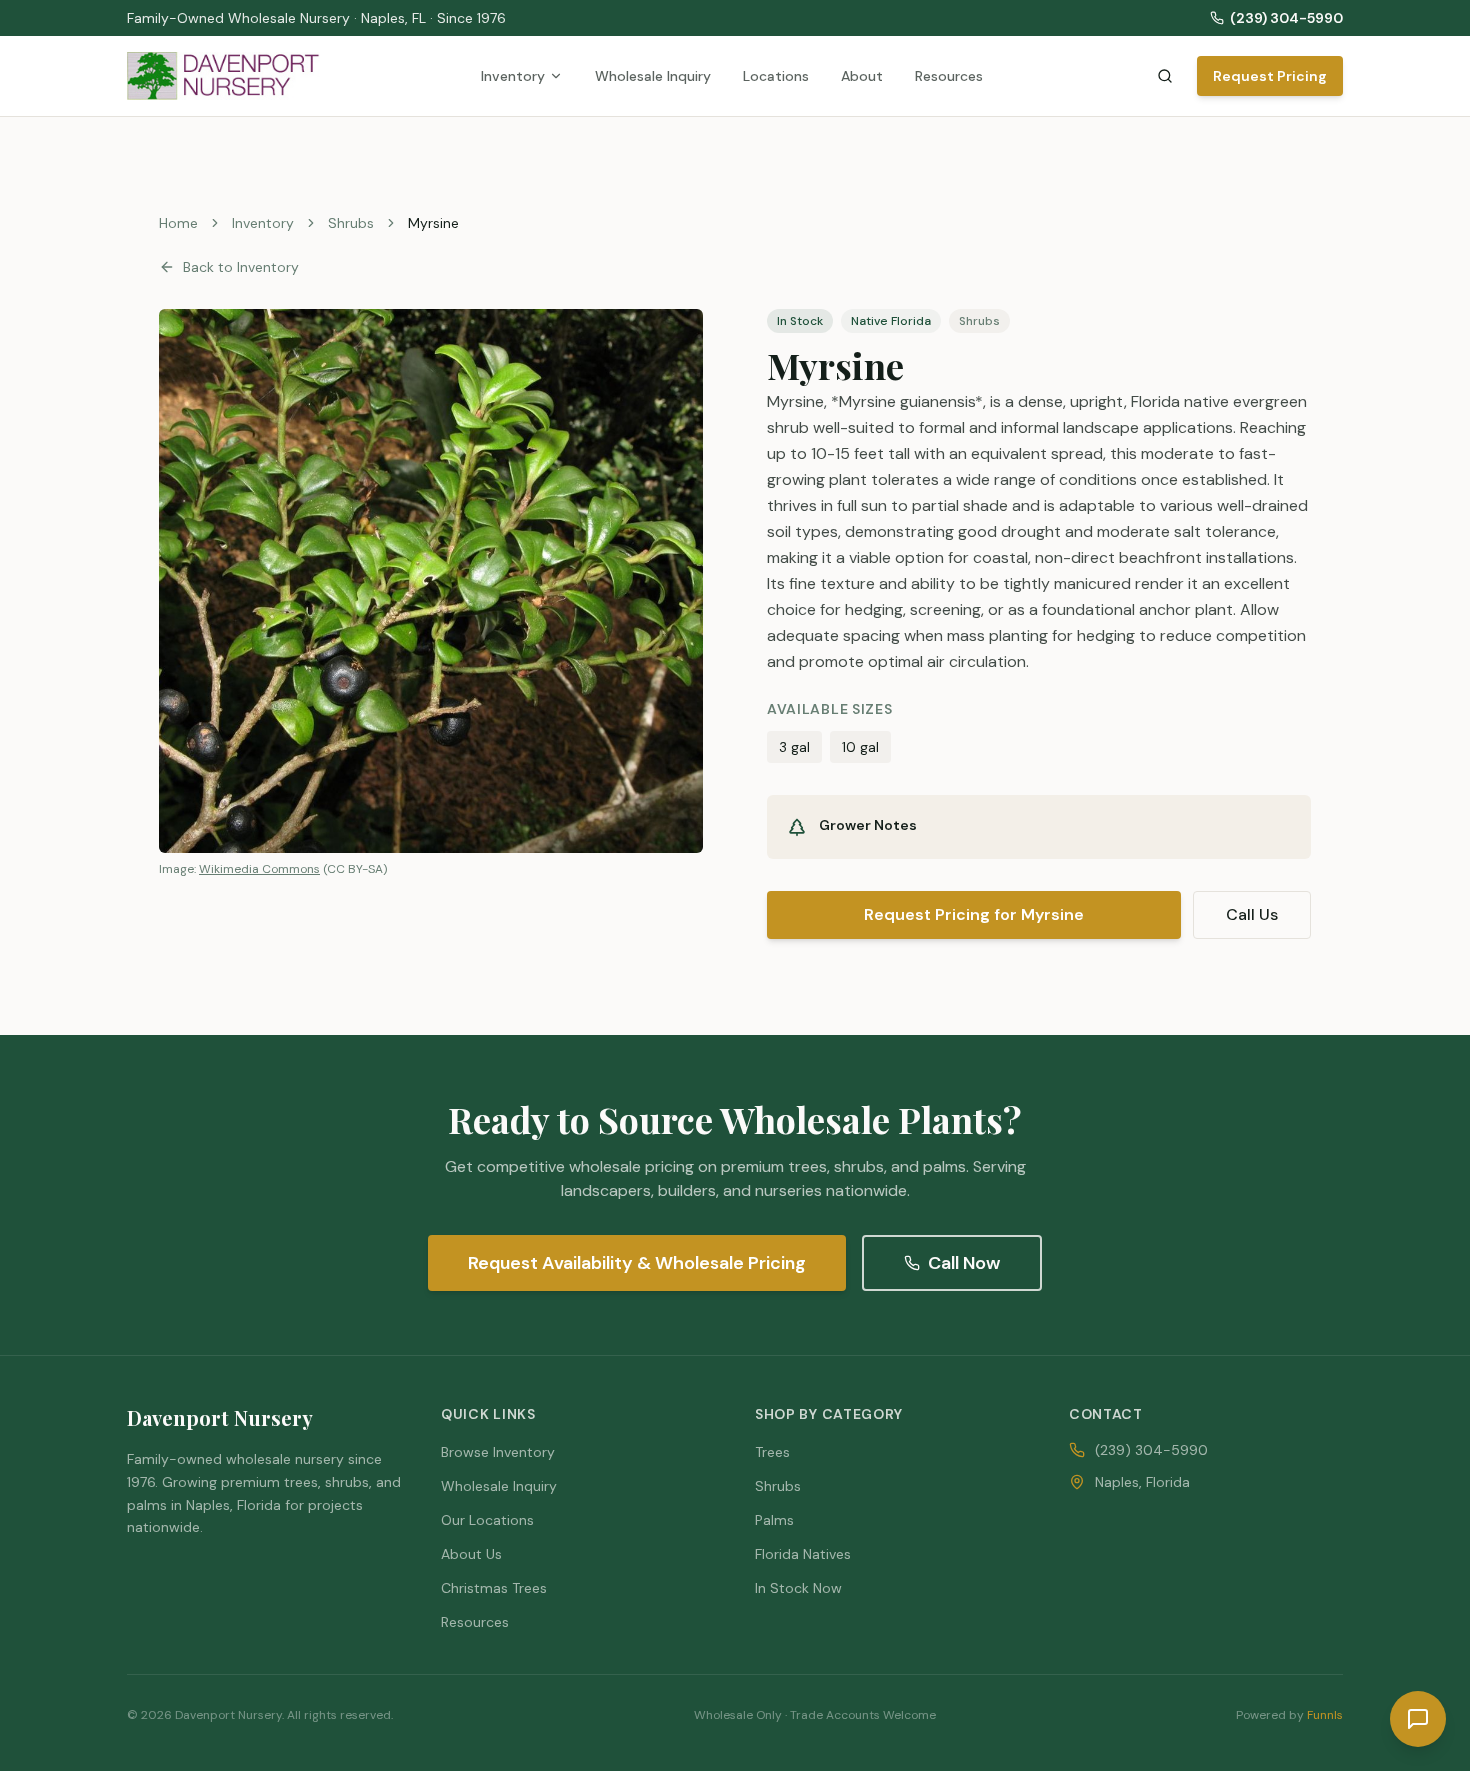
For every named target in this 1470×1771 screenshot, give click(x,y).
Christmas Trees (494, 1588)
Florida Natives (803, 1554)
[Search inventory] (1165, 76)
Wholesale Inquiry (653, 76)
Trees (772, 1452)
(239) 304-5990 (1286, 18)
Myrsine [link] (433, 223)
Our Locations (487, 1520)
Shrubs (351, 223)
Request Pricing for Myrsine (974, 914)
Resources (949, 76)
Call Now (964, 1263)
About (862, 76)
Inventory (513, 76)
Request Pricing (1270, 76)
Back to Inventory (241, 267)
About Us (471, 1554)
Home (178, 223)
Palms (774, 1520)
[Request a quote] (1418, 1719)
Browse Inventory (498, 1452)
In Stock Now (798, 1588)
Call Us (1252, 914)
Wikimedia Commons (259, 869)
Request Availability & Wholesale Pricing (637, 1263)
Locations (776, 76)
